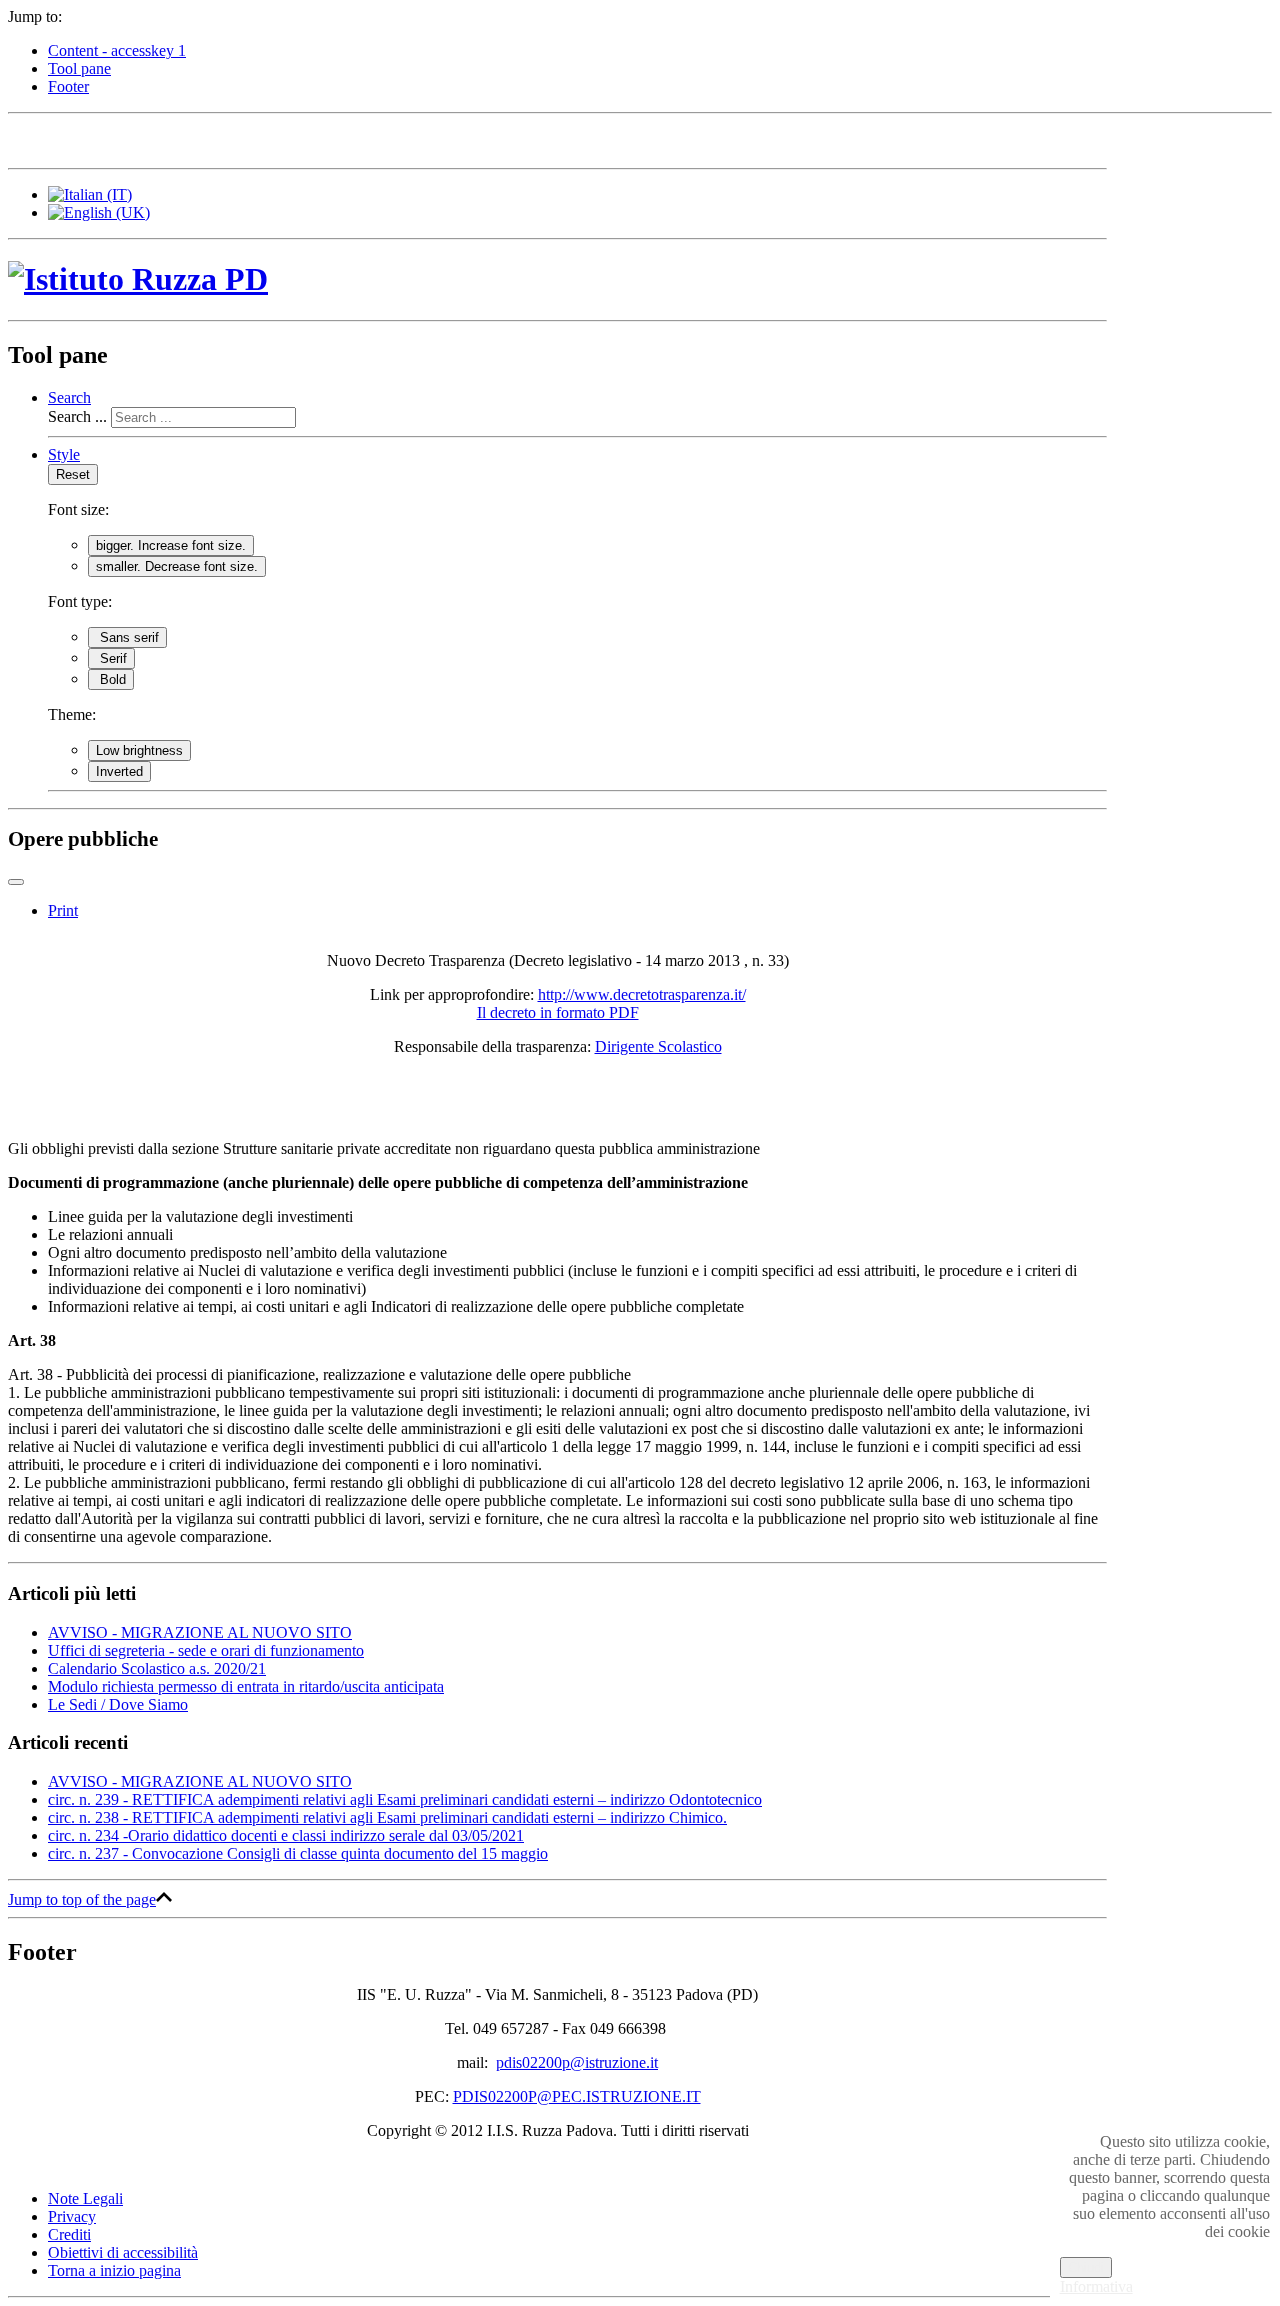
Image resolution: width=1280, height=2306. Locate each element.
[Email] (177, 139)
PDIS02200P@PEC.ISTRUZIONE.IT (577, 2096)
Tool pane (79, 68)
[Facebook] (25, 139)
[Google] (101, 139)
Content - (117, 50)
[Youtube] (139, 139)
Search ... (77, 416)
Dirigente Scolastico (658, 1046)
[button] (69, 397)
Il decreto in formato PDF (558, 1012)
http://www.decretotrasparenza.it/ (642, 994)
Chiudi (1086, 2267)
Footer (68, 86)
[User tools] (16, 882)
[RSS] (215, 139)
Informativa (1096, 2286)
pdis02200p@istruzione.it (577, 2062)
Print (63, 910)
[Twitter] (63, 139)
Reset (73, 474)
